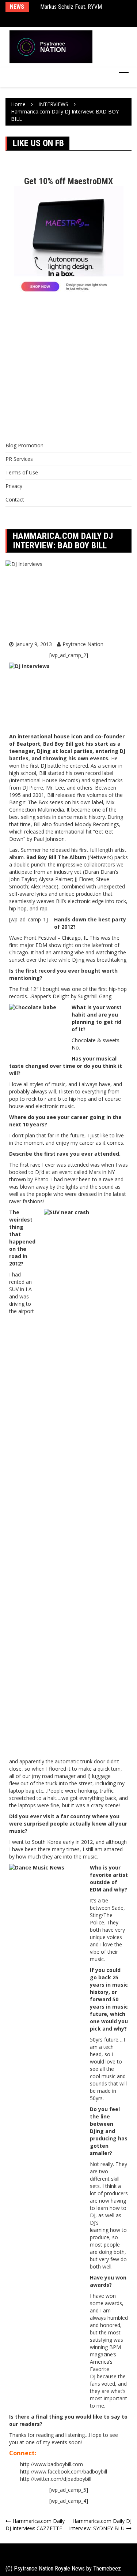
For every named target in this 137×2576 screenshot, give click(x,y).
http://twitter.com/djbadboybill (56, 2479)
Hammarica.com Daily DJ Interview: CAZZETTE (35, 2525)
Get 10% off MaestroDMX (68, 181)
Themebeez (107, 2568)
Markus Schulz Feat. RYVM (71, 7)
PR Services (19, 459)
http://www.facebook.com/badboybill (64, 2471)
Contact (15, 499)
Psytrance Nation (83, 644)
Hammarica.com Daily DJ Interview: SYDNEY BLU (100, 2525)
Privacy (14, 486)
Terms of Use (22, 472)
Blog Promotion (24, 445)
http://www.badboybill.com (52, 2464)
